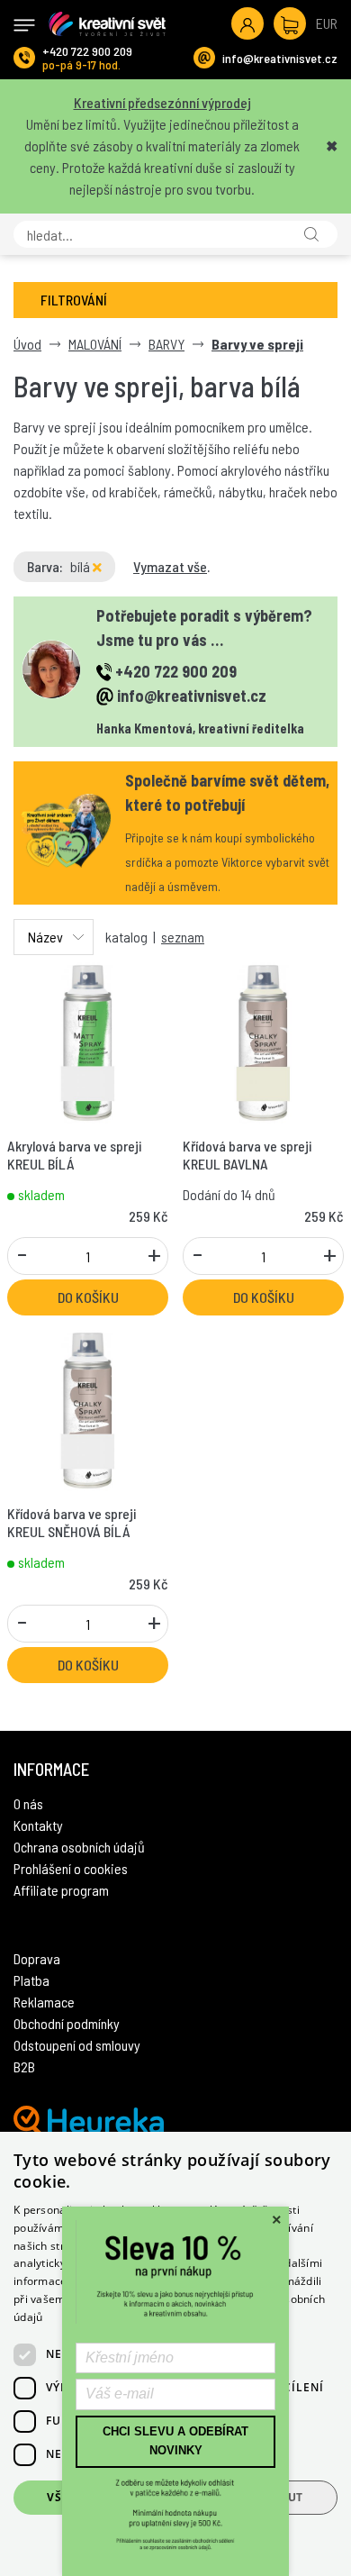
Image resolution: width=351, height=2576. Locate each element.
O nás (28, 1803)
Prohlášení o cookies (71, 1868)
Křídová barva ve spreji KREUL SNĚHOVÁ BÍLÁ (72, 1522)
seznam (183, 937)
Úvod (27, 344)
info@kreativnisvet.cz (280, 58)
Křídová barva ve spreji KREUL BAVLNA (247, 1154)
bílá (81, 566)
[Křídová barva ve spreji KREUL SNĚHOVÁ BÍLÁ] (88, 1409)
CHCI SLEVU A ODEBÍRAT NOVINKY (175, 2441)
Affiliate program (61, 1890)
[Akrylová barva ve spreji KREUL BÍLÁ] (88, 1041)
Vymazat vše (170, 566)
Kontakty (38, 1825)
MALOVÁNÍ (95, 344)
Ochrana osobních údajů (79, 1847)
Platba (31, 1980)
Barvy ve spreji (257, 344)
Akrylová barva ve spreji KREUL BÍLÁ (74, 1154)
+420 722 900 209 (87, 51)
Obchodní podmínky (67, 2023)
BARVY (166, 344)
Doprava (37, 1958)
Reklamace (44, 2002)
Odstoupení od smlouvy (77, 2045)
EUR (327, 23)
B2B (24, 2066)
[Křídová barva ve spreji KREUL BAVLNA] (263, 1041)
